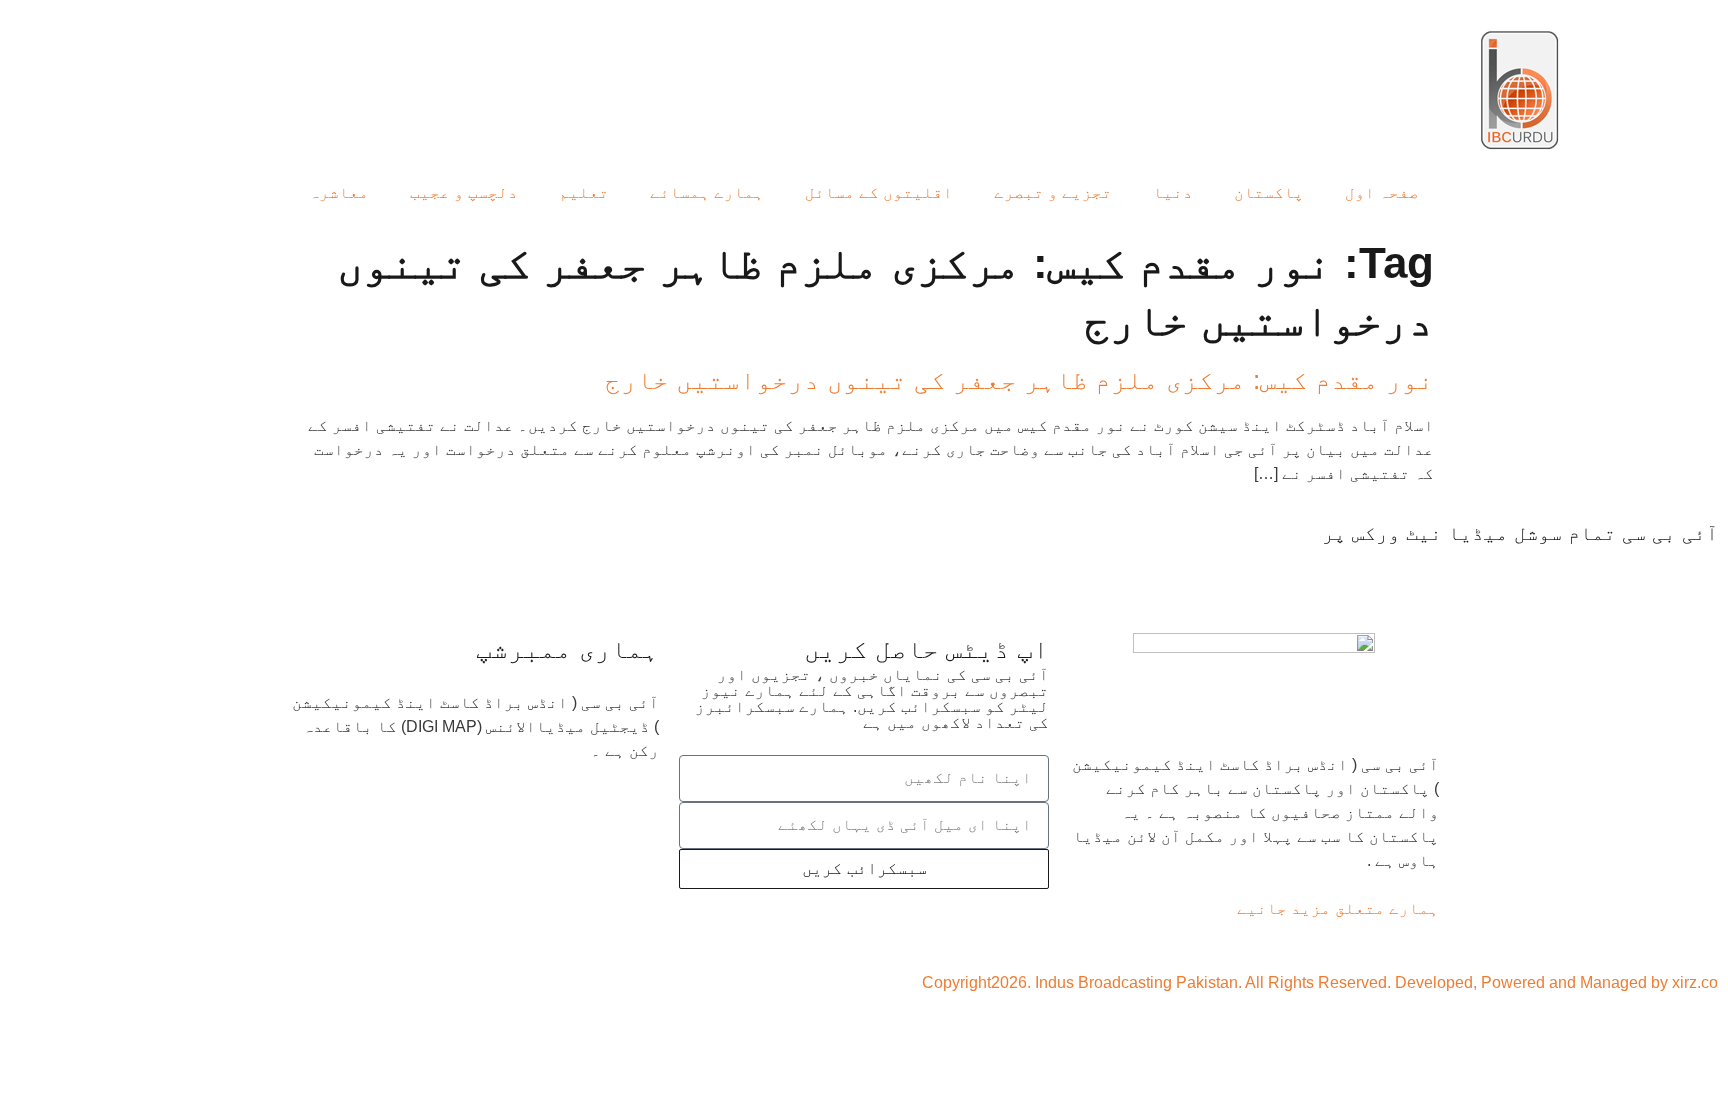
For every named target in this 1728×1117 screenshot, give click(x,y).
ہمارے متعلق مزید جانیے (1338, 908)
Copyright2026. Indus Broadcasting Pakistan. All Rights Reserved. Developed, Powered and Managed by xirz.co (1320, 982)
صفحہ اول (1382, 192)
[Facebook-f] (1693, 571)
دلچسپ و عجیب (464, 192)
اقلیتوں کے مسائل (879, 192)
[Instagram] (1473, 571)
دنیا (1173, 192)
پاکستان (1269, 192)
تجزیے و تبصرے (1053, 192)
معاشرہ (339, 192)
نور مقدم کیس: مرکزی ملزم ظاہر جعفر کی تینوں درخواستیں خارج (1019, 380)
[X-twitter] (1639, 571)
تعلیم (584, 192)
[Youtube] (1585, 571)
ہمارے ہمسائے (707, 192)
